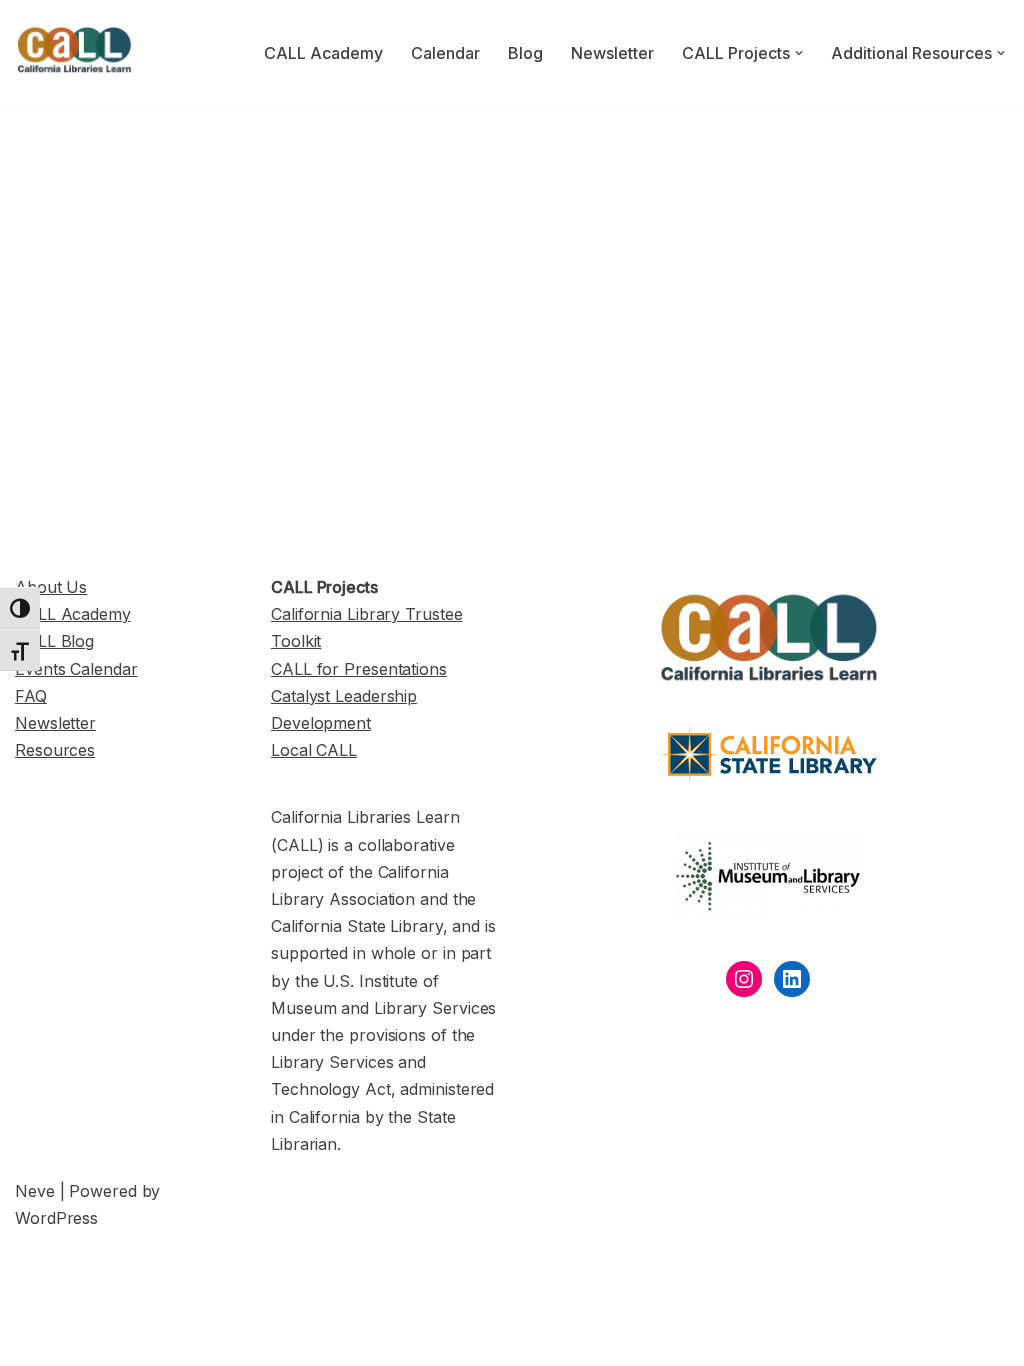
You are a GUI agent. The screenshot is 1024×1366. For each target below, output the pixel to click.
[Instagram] (744, 979)
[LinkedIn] (792, 979)
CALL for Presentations (359, 669)
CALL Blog (54, 641)
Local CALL (314, 750)
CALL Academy (323, 53)
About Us (51, 587)
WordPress (56, 1218)
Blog (525, 53)
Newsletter (612, 53)
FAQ (31, 696)
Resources (55, 750)
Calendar (445, 53)
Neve (35, 1191)
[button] (799, 53)
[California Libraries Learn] (75, 53)
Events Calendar (76, 669)
